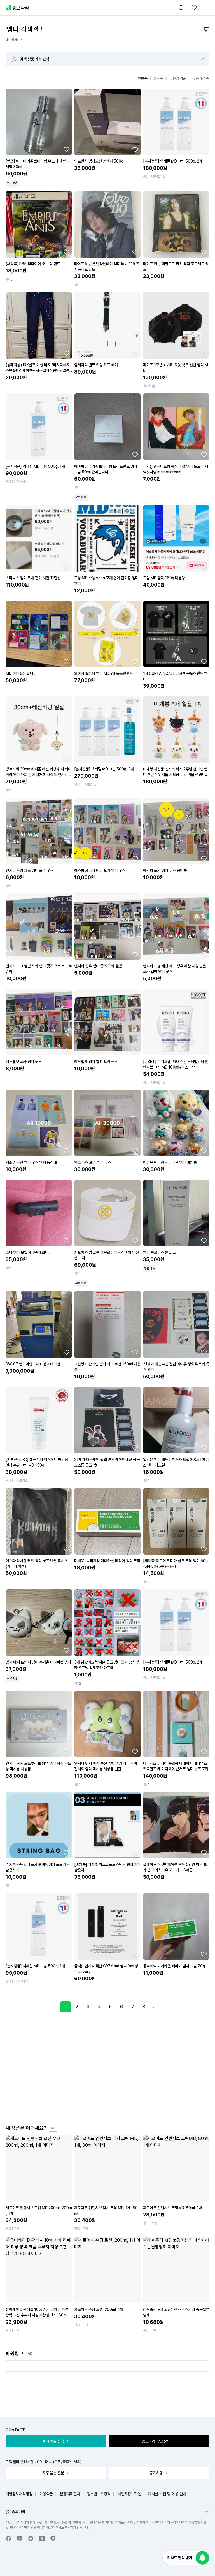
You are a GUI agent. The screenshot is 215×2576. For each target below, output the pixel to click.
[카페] (31, 2538)
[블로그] (42, 2538)
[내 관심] (194, 8)
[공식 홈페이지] (53, 2538)
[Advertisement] (113, 2068)
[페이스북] (8, 2538)
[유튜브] (20, 2538)
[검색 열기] (181, 8)
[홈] (17, 8)
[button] (202, 59)
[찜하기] (66, 149)
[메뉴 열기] (206, 8)
